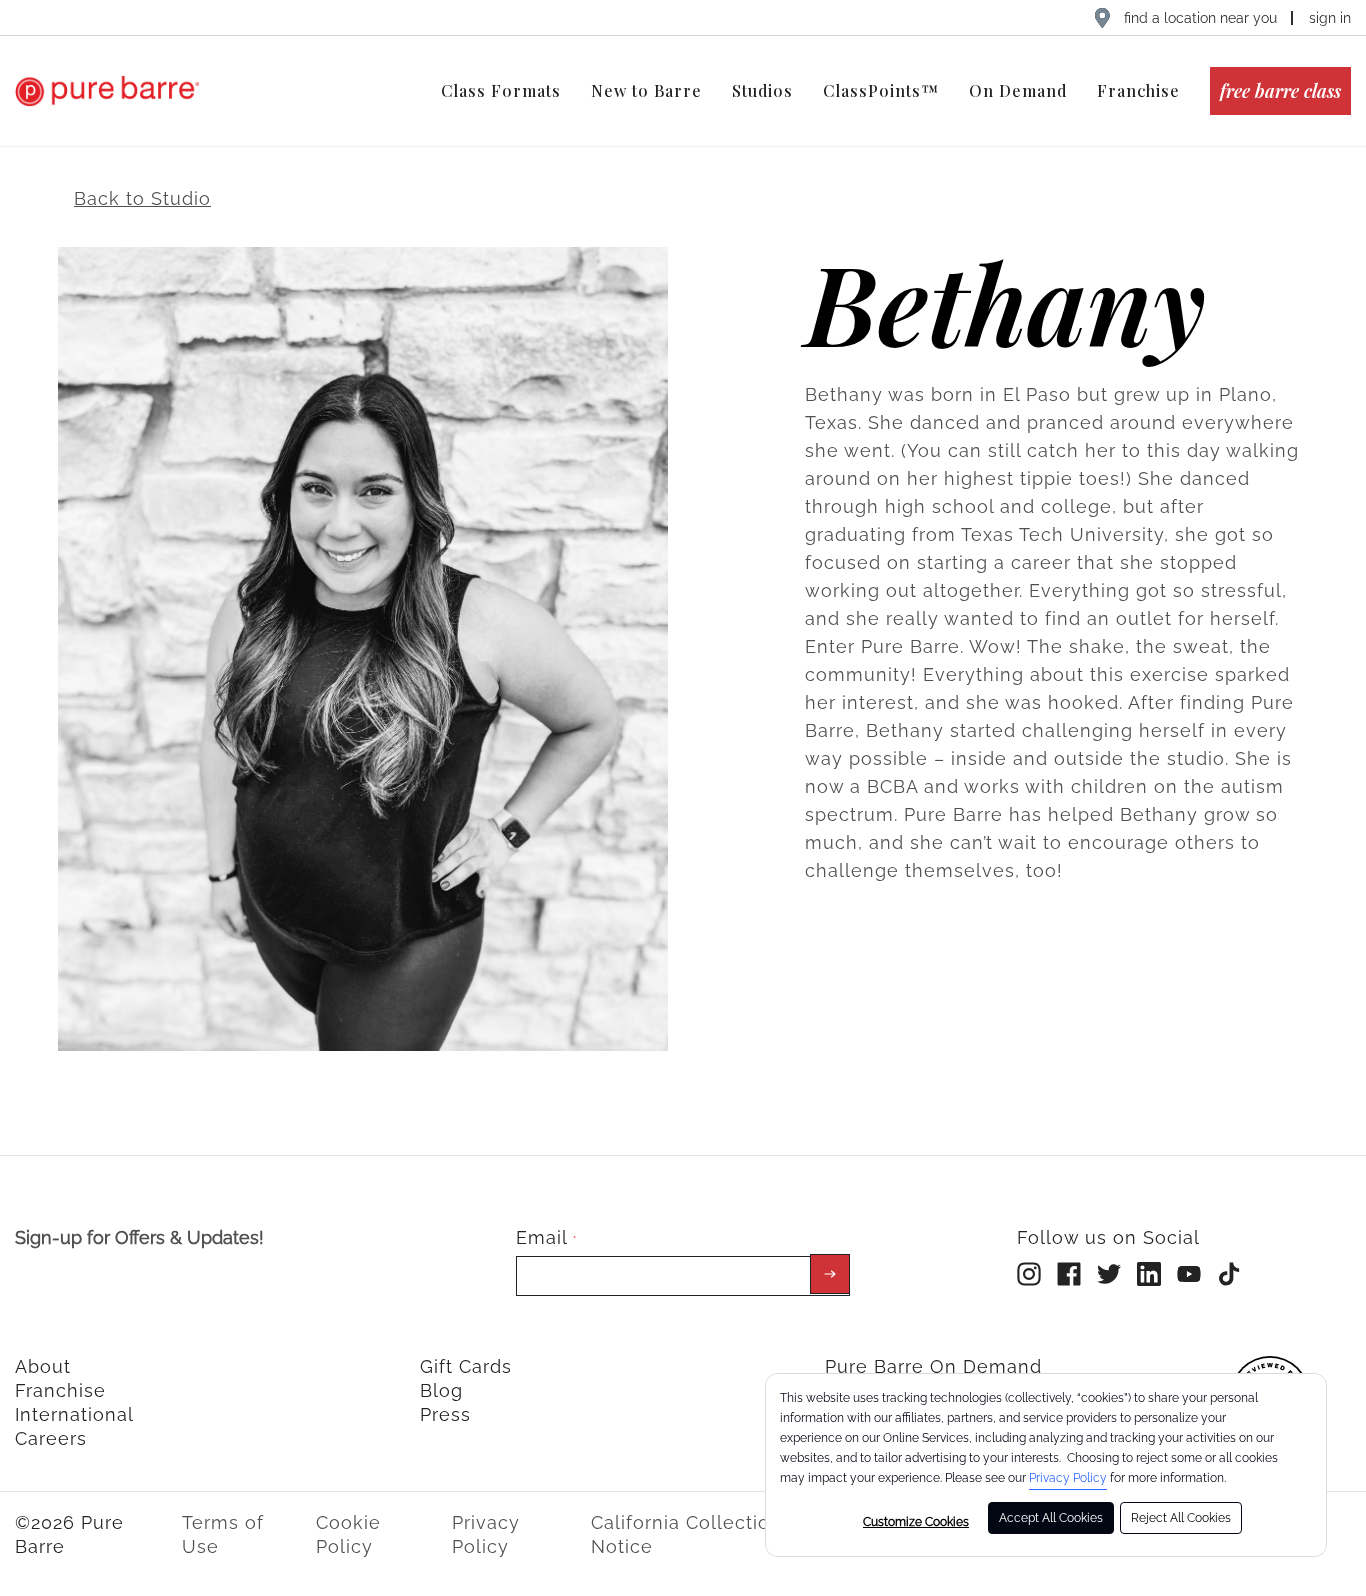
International (74, 1414)
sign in (1330, 18)
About (43, 1366)
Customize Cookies (916, 1522)
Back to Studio (142, 198)
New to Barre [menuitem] (646, 90)
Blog (441, 1390)
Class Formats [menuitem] (501, 90)
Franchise (60, 1390)
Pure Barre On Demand (933, 1366)
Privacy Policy (1068, 1478)
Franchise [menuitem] (1138, 90)
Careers (51, 1438)
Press (445, 1414)
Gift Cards (466, 1366)
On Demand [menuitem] (1018, 90)
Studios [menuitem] (762, 90)
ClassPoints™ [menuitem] (881, 90)
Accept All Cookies (1051, 1518)
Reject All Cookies (1181, 1518)
